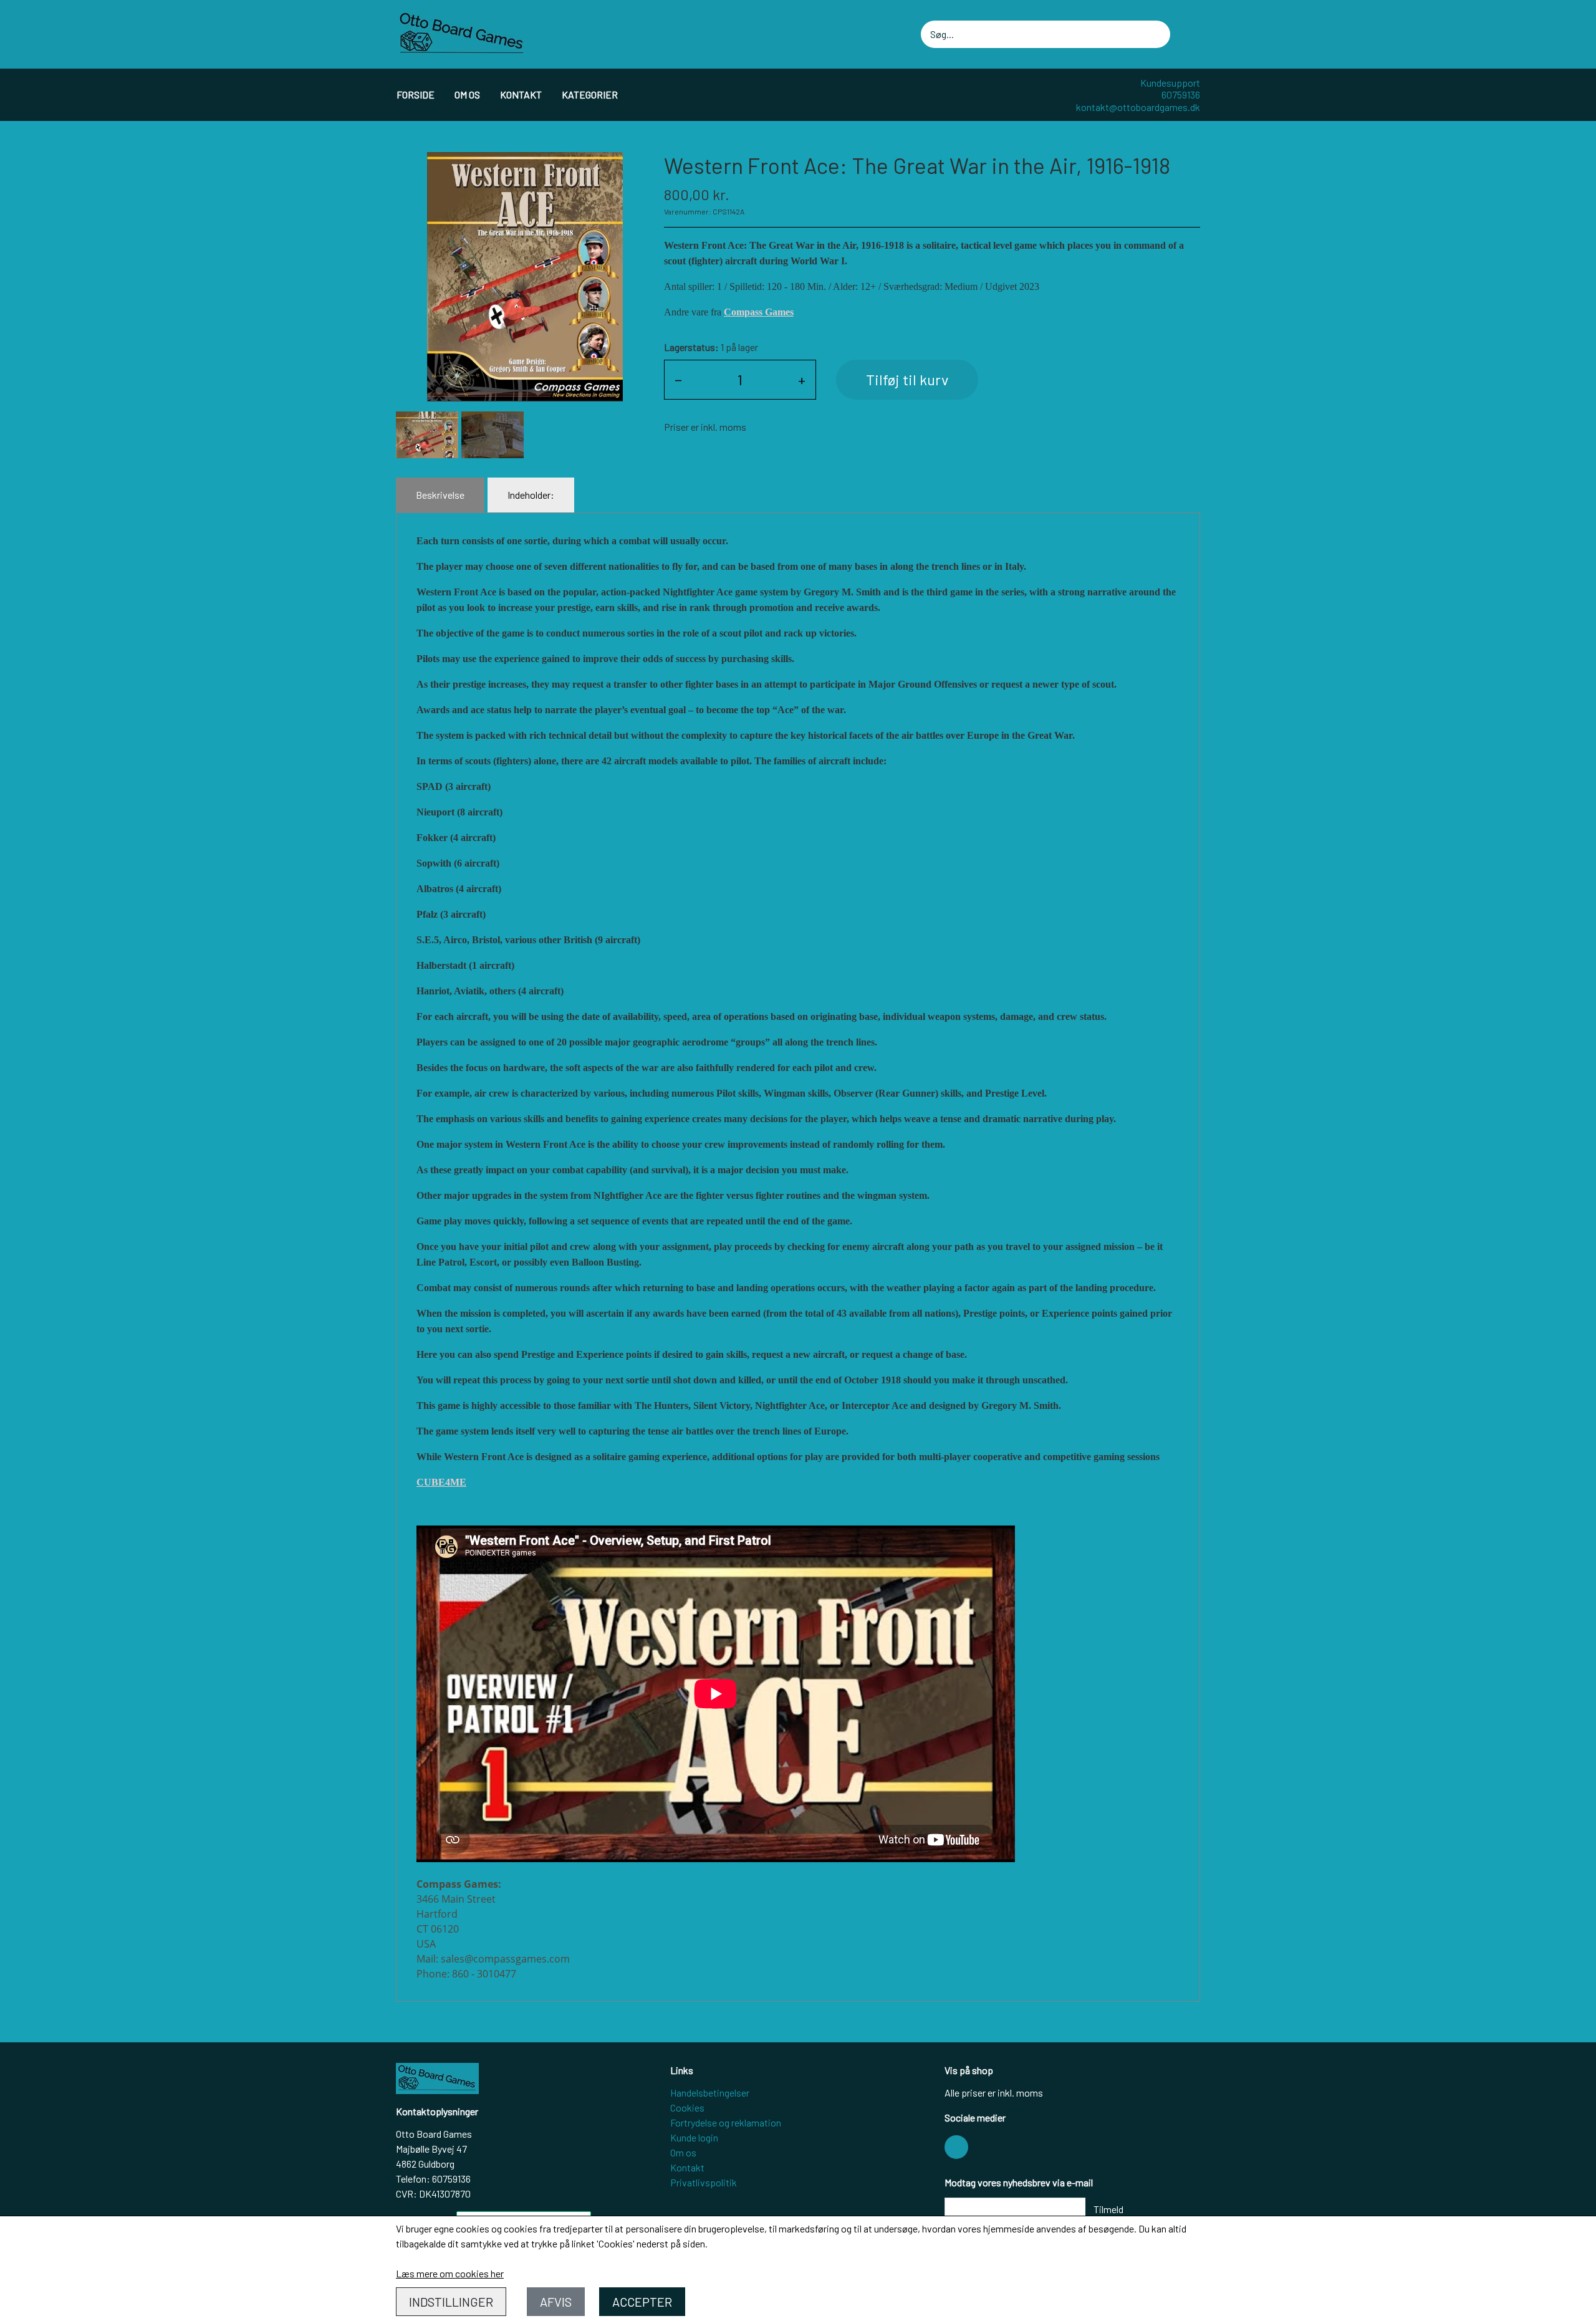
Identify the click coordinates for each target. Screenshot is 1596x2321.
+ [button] (802, 379)
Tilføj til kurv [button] (907, 379)
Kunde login (694, 2137)
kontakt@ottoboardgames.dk (1138, 107)
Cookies (687, 2107)
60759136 (1181, 94)
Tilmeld (1108, 2209)
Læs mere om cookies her (450, 2273)
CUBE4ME (441, 1482)
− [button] (678, 379)
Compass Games (759, 312)
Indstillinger (451, 2302)
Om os (467, 94)
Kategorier (590, 94)
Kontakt (521, 94)
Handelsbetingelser (710, 2093)
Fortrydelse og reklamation (726, 2122)
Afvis (556, 2302)
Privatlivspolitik (704, 2182)
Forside (416, 94)
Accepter (642, 2302)
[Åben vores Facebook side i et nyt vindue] (956, 2147)
